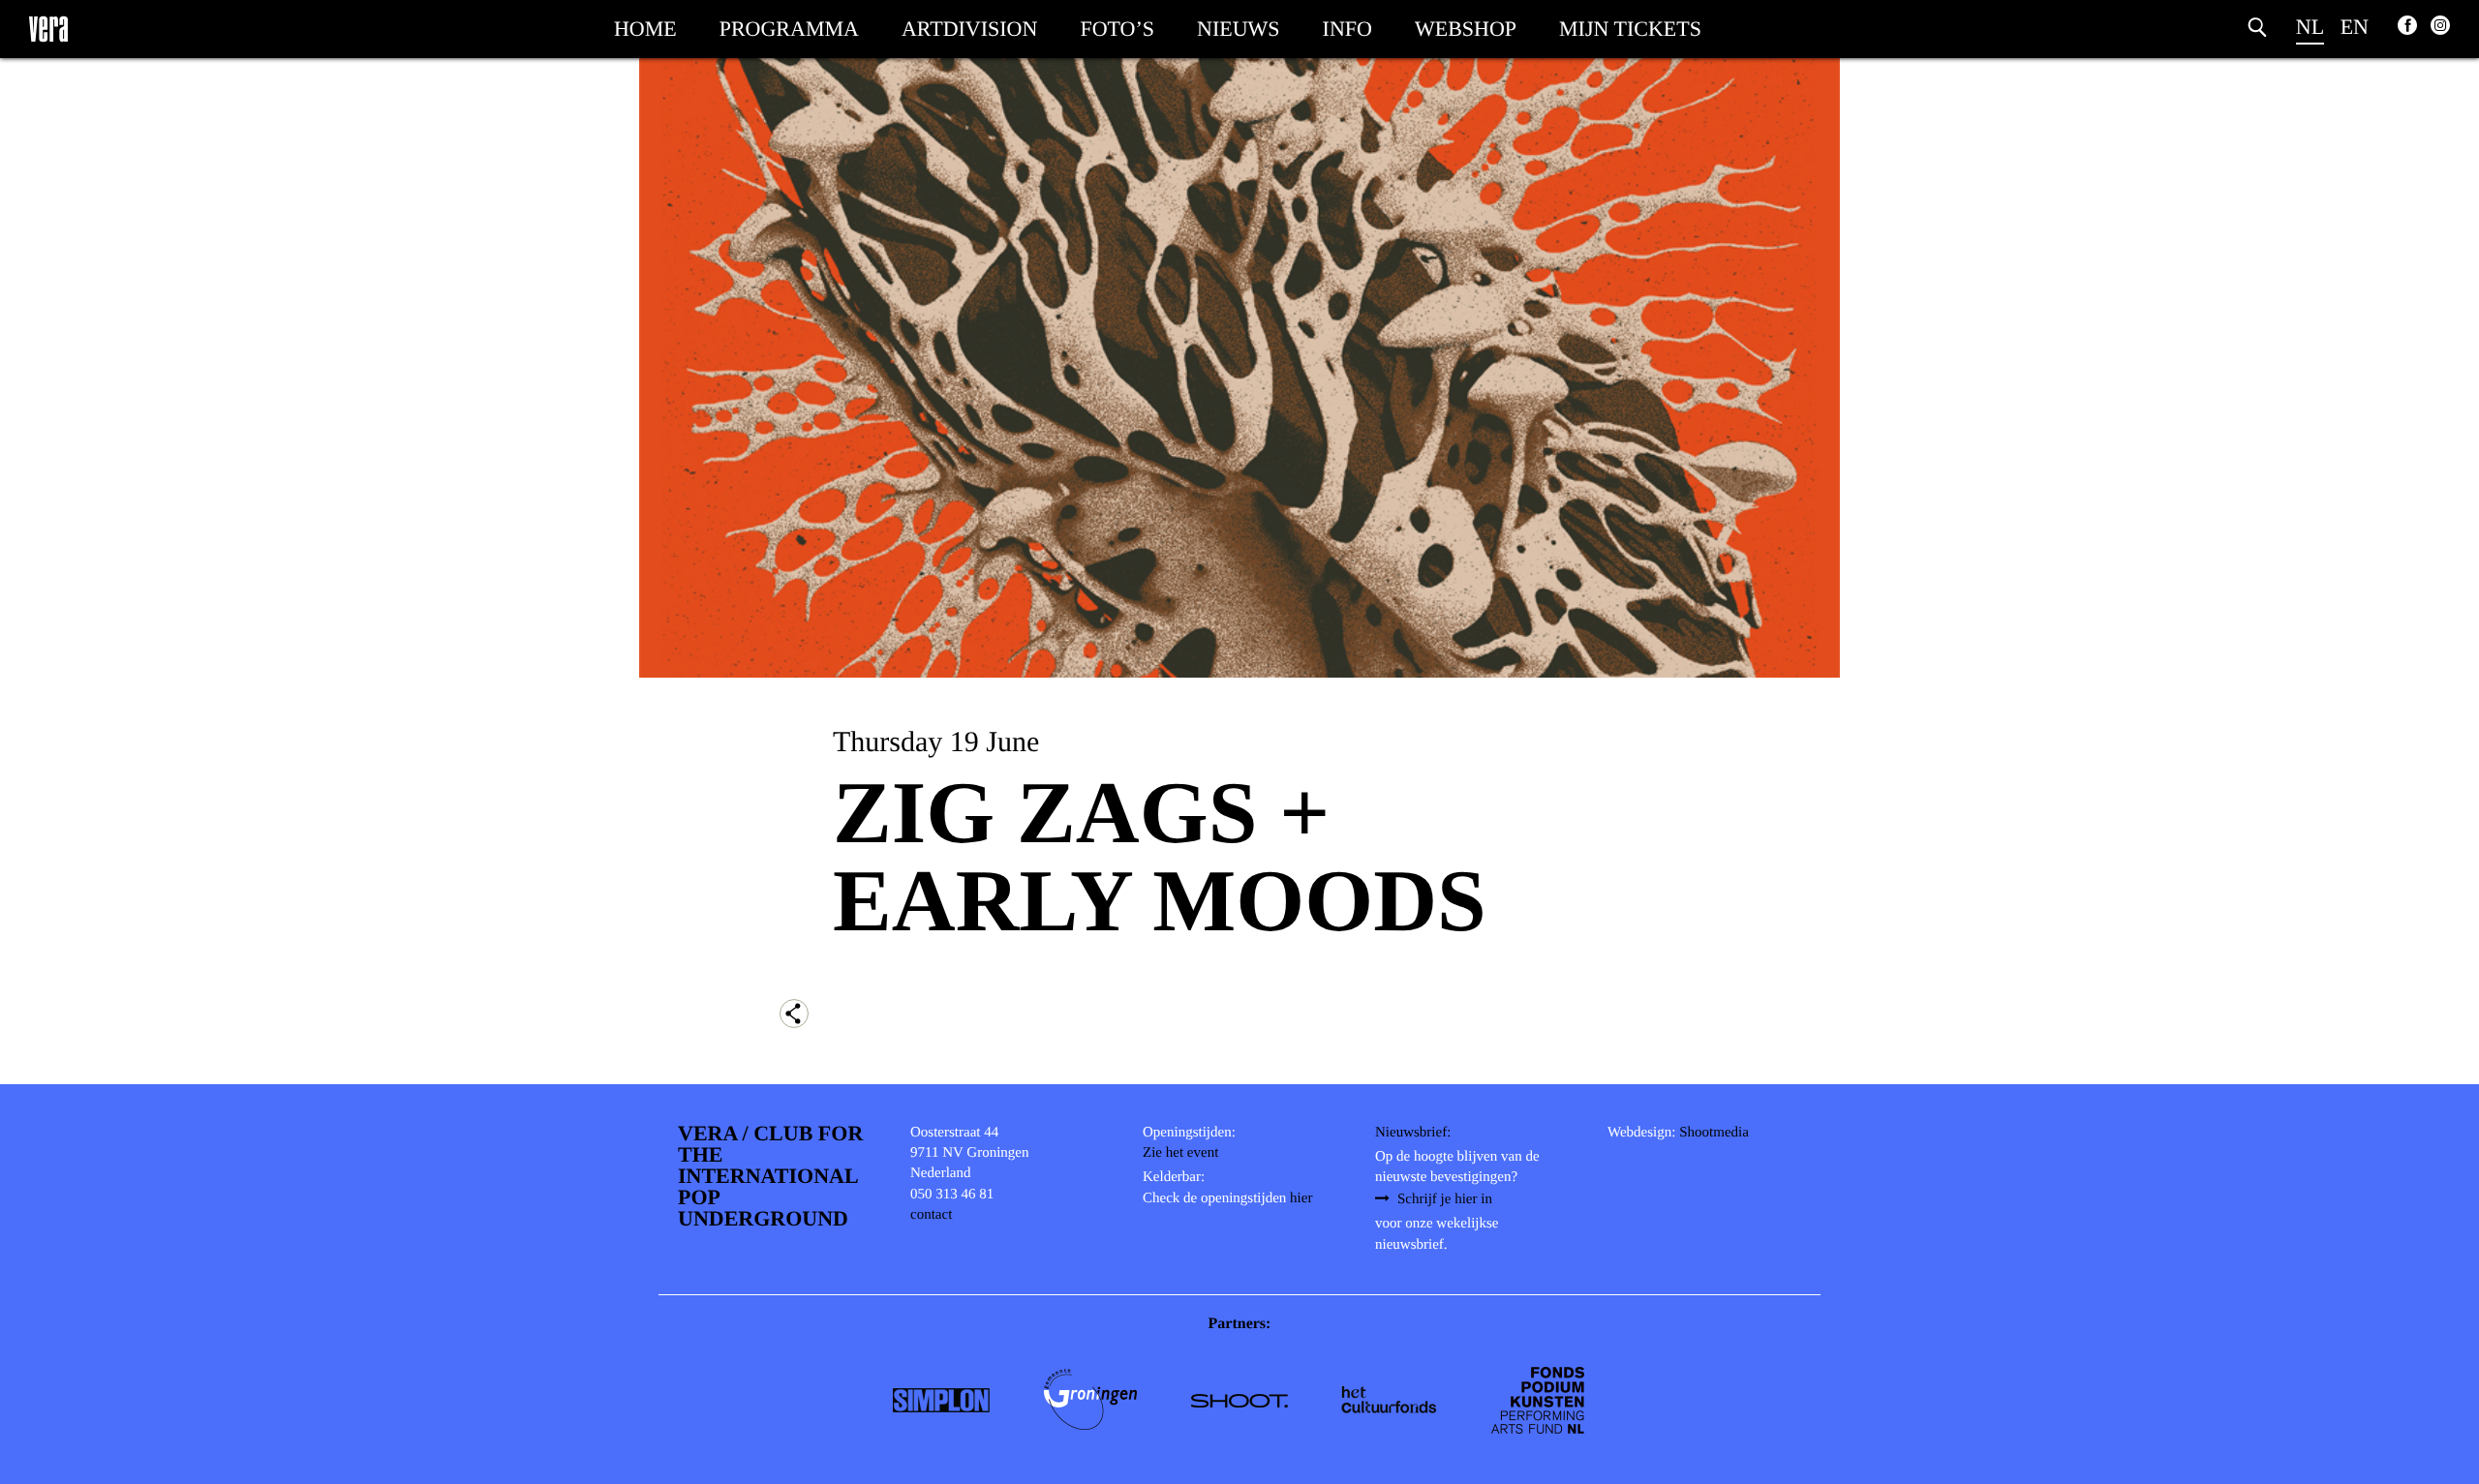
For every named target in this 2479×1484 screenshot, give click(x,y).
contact (931, 1215)
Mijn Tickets (1630, 29)
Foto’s (1117, 29)
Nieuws (1239, 29)
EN (2355, 27)
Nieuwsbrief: (1413, 1133)
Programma (789, 29)
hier (1301, 1198)
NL (2310, 27)
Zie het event (1180, 1153)
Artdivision (969, 29)
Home (645, 29)
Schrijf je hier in (1445, 1199)
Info (1347, 29)
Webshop (1466, 29)
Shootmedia (1714, 1133)
